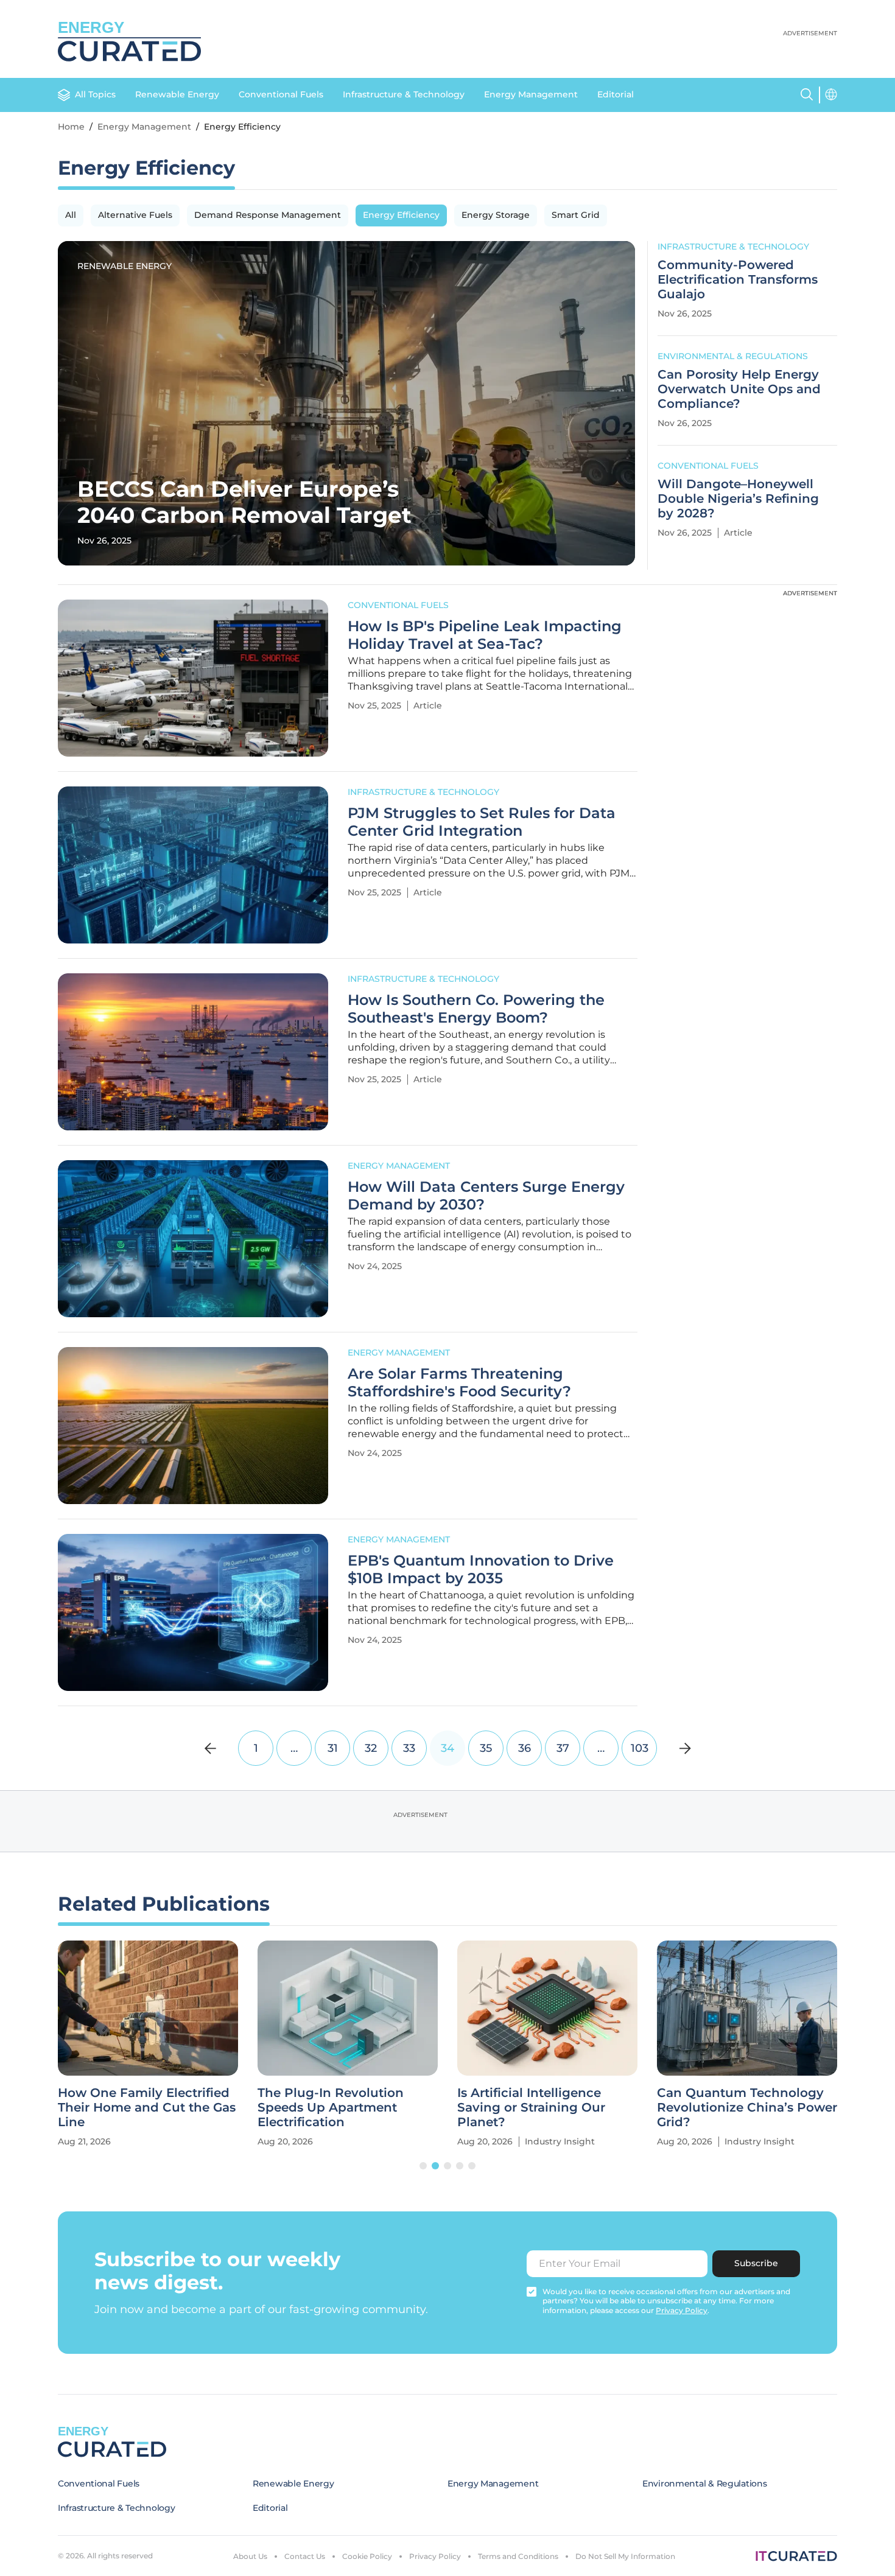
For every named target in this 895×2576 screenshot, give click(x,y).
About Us (250, 2556)
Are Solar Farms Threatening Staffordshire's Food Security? (459, 1383)
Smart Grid (576, 215)
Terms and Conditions (518, 2556)
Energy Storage (496, 215)
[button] (423, 2166)
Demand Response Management (268, 215)
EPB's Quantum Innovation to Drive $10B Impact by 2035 (481, 1570)
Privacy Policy (435, 2556)
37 (563, 1748)
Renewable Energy (177, 94)
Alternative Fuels (135, 215)
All (71, 215)
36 (525, 1748)
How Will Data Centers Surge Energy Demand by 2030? (486, 1196)
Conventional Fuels (281, 94)
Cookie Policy (367, 2556)
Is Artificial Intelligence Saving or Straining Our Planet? (531, 2107)
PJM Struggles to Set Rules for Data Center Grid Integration (482, 822)
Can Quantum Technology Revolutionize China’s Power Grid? (747, 2107)
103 (640, 1748)
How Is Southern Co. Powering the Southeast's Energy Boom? (476, 1009)
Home (71, 127)
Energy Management (531, 94)
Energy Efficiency (401, 215)
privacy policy (682, 2310)
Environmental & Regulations (733, 356)
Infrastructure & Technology (404, 94)
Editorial (616, 94)
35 (486, 1748)
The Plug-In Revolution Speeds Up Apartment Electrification (331, 2107)
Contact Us (305, 2556)
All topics (95, 94)
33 (409, 1748)
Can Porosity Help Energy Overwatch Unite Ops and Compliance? (739, 389)
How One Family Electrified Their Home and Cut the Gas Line (147, 2107)
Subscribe (756, 2263)
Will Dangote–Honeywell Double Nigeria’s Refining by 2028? (738, 499)
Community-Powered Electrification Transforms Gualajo (738, 279)
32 (371, 1748)
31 (333, 1748)
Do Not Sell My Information (625, 2556)
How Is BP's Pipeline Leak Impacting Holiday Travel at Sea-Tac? (485, 635)
